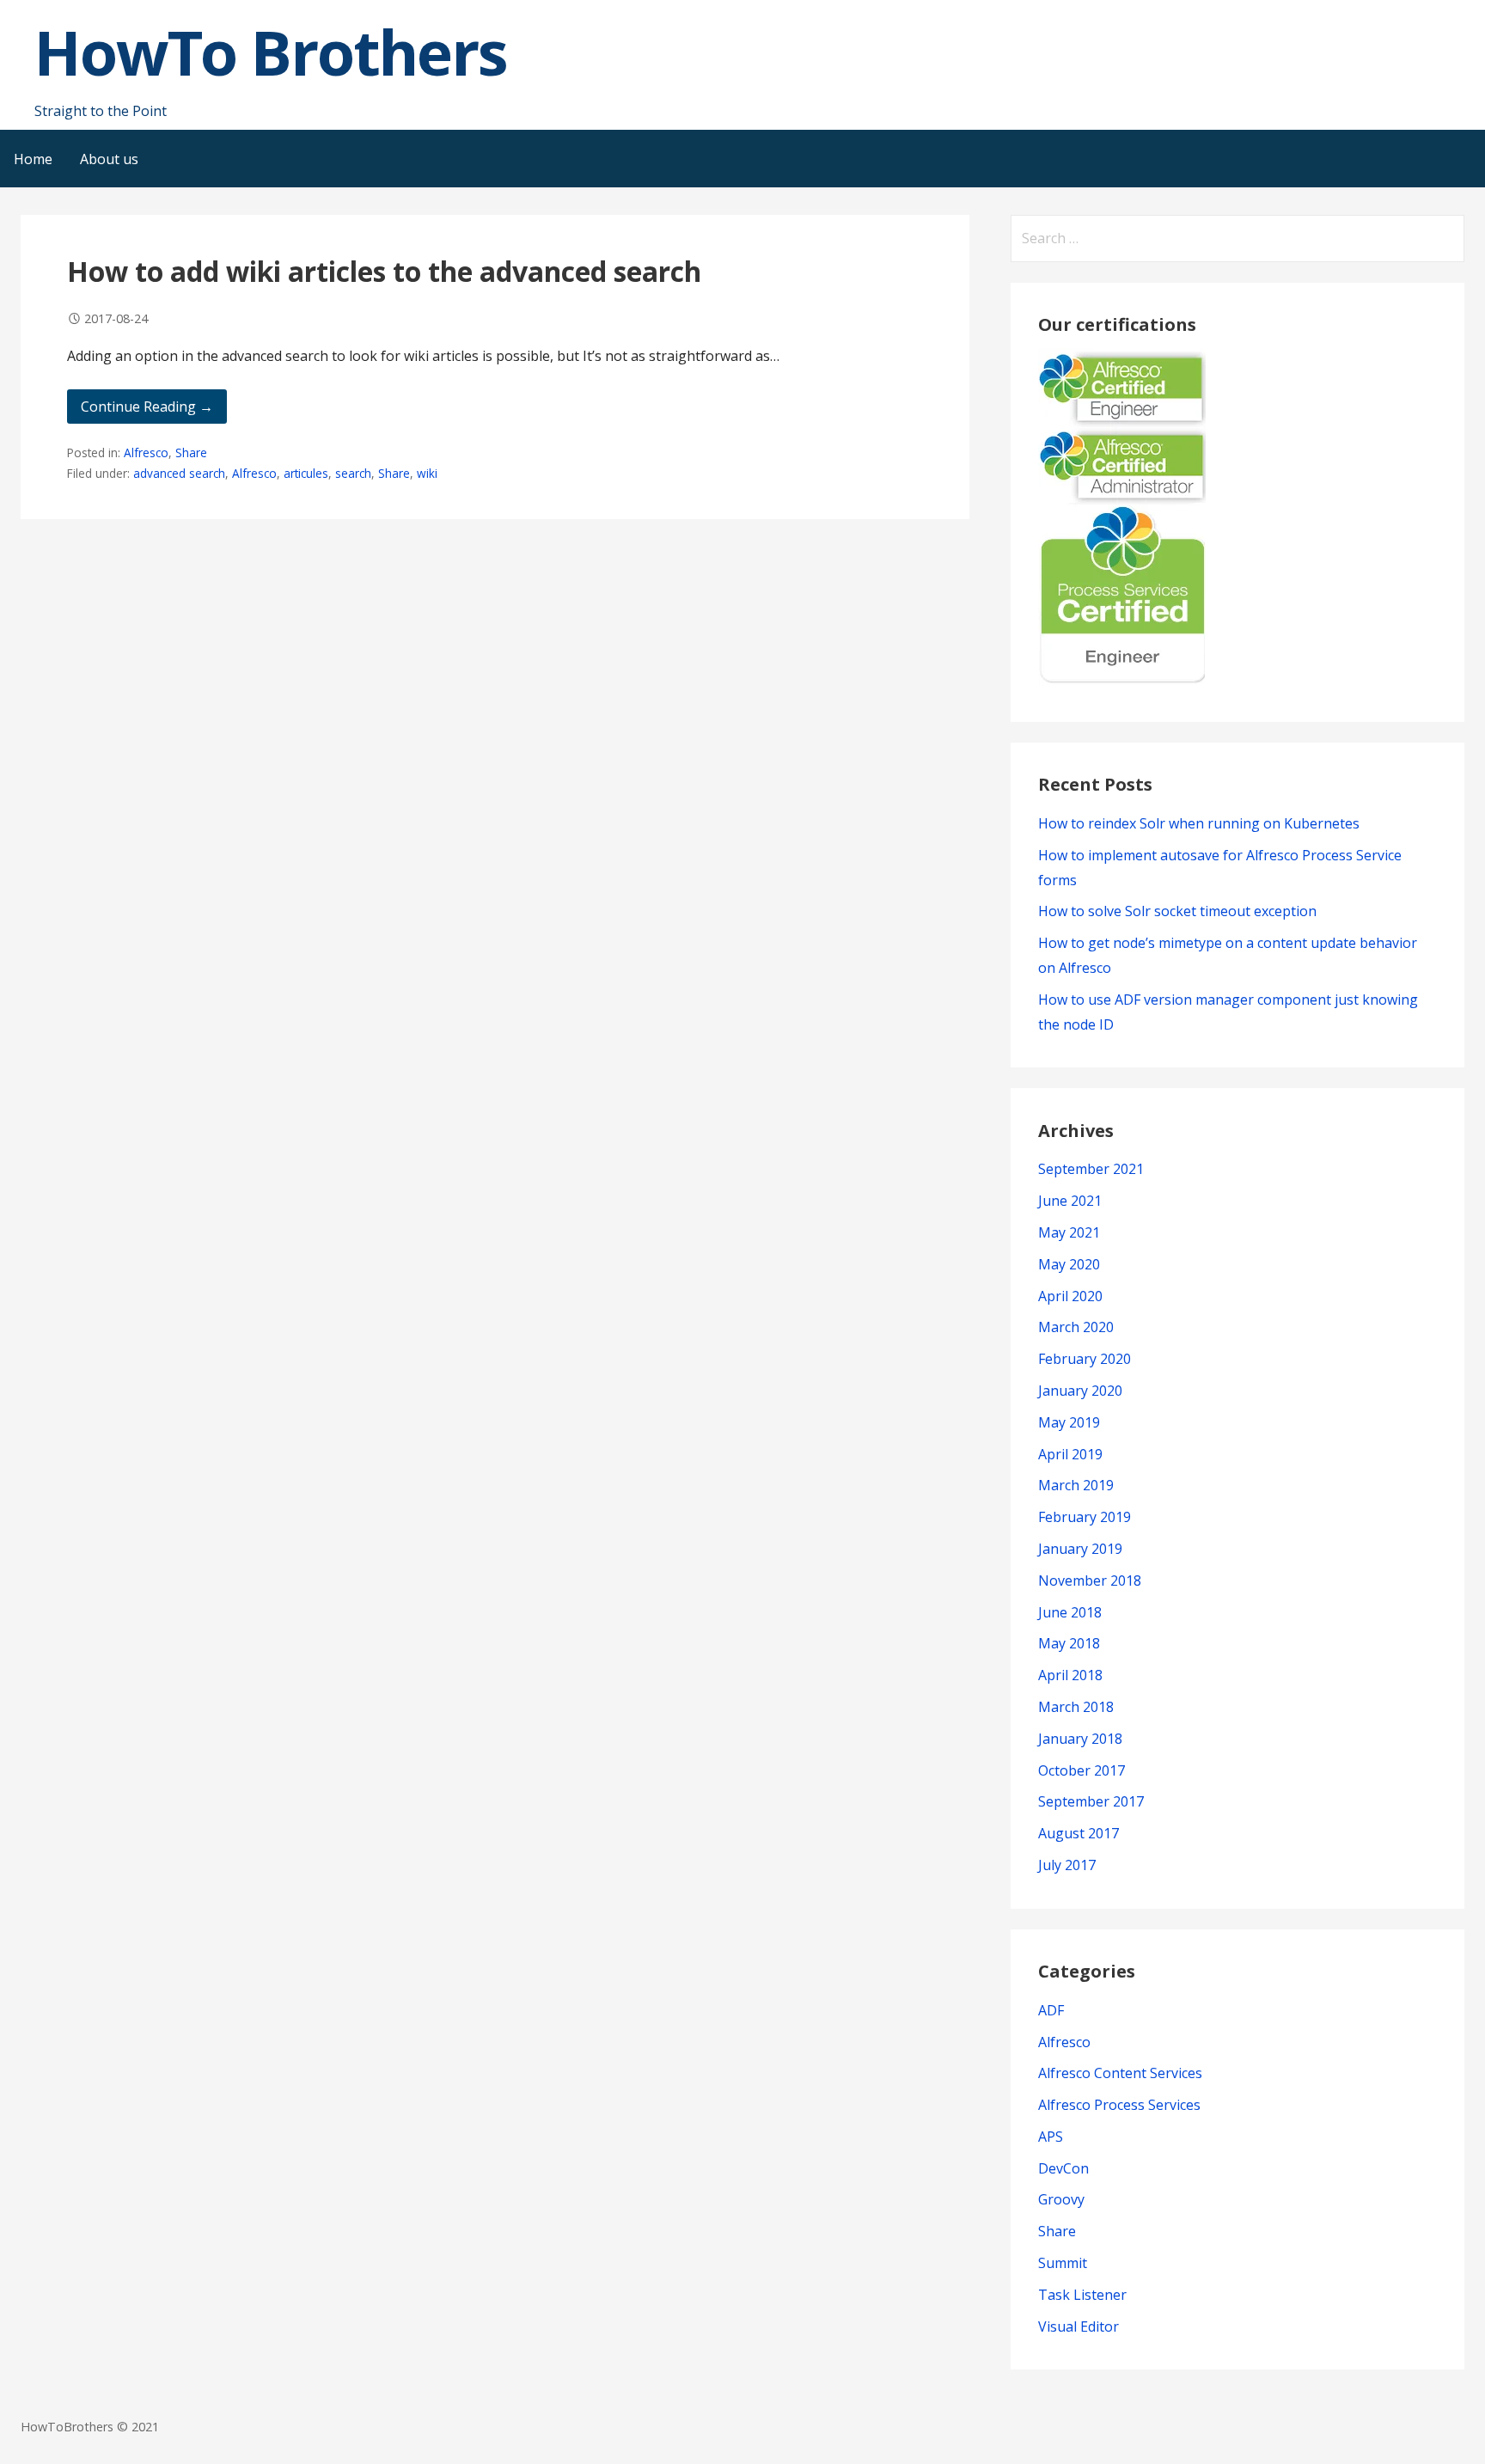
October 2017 (1082, 1770)
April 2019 (1070, 1454)
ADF (1051, 2010)
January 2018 (1080, 1739)
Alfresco (146, 452)
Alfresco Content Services (1120, 2073)
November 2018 (1090, 1581)
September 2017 (1091, 1801)
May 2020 (1069, 1264)
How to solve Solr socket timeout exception (1177, 911)
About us (109, 159)
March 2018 (1076, 1707)
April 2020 (1070, 1296)
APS (1051, 2137)
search (353, 473)
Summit (1063, 2263)
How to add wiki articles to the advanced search (384, 271)
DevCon (1063, 2168)
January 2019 (1080, 1549)
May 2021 (1069, 1232)
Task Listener (1082, 2295)
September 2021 (1091, 1169)
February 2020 (1085, 1359)
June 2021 (1070, 1201)
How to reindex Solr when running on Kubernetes (1199, 823)
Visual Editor (1079, 2326)
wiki (427, 473)
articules (306, 473)
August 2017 (1079, 1833)
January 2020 (1080, 1391)
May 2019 (1069, 1422)
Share (191, 452)
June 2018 (1070, 1612)
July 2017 (1067, 1865)
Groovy (1061, 2199)
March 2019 (1076, 1485)
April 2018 (1070, 1675)
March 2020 (1076, 1327)
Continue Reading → (147, 407)
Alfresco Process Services (1119, 2105)
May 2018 (1069, 1643)
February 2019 (1085, 1517)
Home (33, 159)
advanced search (179, 473)
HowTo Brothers (271, 52)
